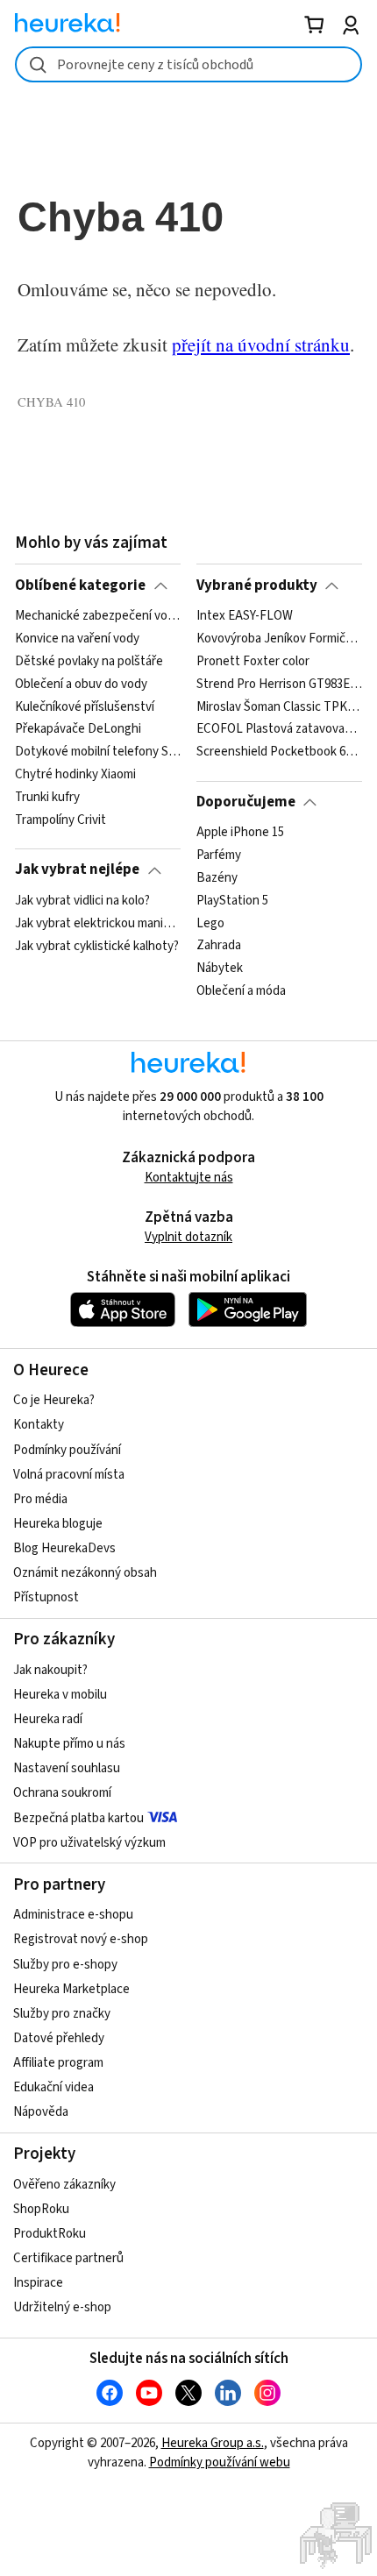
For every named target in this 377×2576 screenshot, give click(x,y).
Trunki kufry (47, 798)
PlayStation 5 (232, 901)
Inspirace (38, 2283)
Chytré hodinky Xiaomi (75, 775)
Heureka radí (48, 1719)
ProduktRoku (50, 2234)
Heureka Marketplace (71, 1989)
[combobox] (188, 64)
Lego (210, 924)
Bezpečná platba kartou (78, 1818)
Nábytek (220, 969)
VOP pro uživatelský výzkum (89, 1843)
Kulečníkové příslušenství (85, 706)
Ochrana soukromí (62, 1793)
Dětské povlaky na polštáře (89, 662)
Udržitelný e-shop (62, 2307)
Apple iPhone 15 (240, 833)
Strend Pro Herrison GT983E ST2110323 (279, 684)
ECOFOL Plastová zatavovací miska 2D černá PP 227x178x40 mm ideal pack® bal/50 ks (279, 729)
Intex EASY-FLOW (245, 616)
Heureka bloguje (58, 1524)
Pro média (40, 1499)
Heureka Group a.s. (213, 2443)
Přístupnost (46, 1597)
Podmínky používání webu (220, 2462)
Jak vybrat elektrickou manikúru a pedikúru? (98, 924)
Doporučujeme (246, 802)
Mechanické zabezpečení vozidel (98, 616)
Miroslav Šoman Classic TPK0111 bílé (279, 706)
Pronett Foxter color (253, 662)
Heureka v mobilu (60, 1695)
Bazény (217, 878)
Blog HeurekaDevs (64, 1548)
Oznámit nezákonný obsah (85, 1573)
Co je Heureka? (54, 1400)
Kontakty (39, 1425)
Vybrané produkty (257, 585)
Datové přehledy (59, 2038)
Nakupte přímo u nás (69, 1744)
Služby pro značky (62, 2014)
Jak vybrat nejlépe (77, 869)
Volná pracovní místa (69, 1475)
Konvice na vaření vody (77, 639)
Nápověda (41, 2112)
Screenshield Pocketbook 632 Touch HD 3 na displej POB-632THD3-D (279, 752)
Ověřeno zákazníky (64, 2185)
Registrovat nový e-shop (81, 1939)
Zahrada (219, 947)
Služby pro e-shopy (65, 1965)
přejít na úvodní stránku (261, 344)
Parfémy (219, 855)
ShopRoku (41, 2209)
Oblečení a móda (241, 991)
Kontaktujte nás (189, 1178)
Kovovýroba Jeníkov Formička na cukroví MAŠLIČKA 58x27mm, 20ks (279, 639)
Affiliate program (58, 2063)
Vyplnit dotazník (188, 1237)
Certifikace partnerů (68, 2258)
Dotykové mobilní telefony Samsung (98, 752)
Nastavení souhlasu (67, 1768)
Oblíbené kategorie (80, 585)
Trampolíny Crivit (60, 820)
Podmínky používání (67, 1450)
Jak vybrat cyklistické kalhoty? (97, 947)
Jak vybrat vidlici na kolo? (82, 901)
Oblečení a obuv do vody (81, 684)
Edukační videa (53, 2087)
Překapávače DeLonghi (78, 729)
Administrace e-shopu (73, 1915)
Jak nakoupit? (50, 1670)
